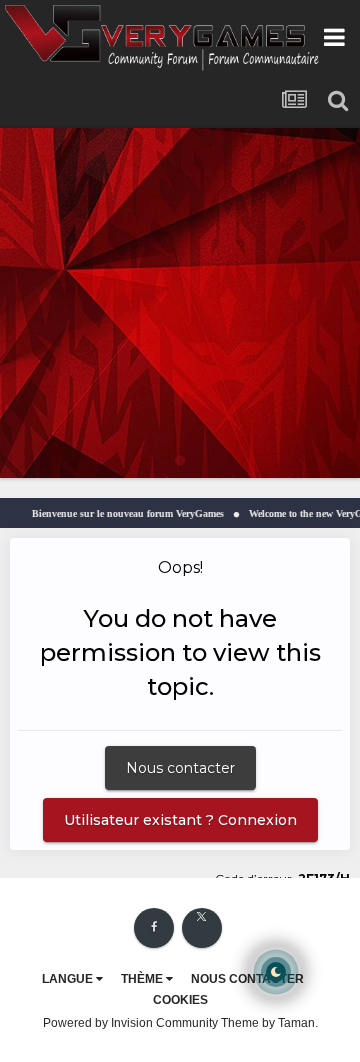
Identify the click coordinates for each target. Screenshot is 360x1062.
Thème (143, 979)
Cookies (180, 1000)
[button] (291, 303)
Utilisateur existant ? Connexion (180, 820)
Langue (69, 979)
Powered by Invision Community (130, 1023)
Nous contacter (180, 768)
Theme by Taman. (269, 1023)
